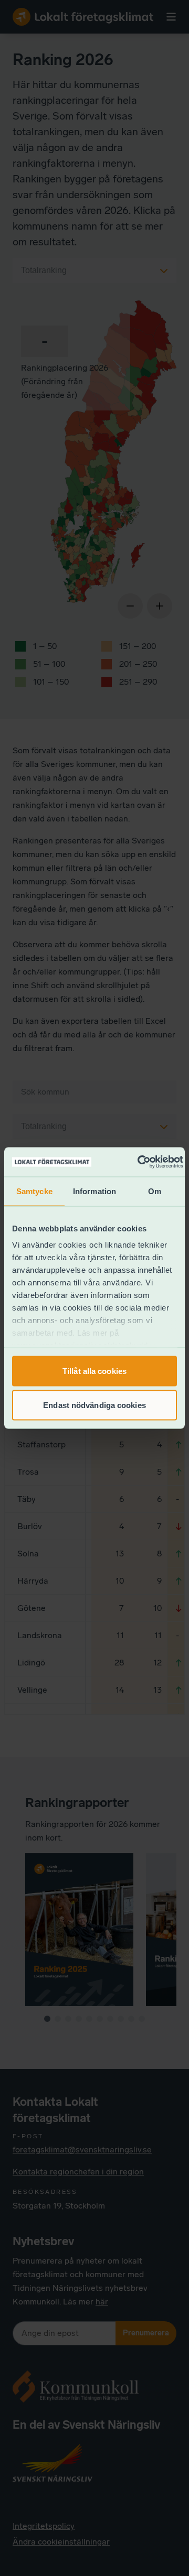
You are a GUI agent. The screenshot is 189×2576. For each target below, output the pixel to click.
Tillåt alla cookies (94, 1371)
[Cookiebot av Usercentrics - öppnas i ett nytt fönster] (139, 1162)
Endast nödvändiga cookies (94, 1405)
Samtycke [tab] (34, 1191)
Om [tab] (155, 1191)
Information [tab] (94, 1191)
